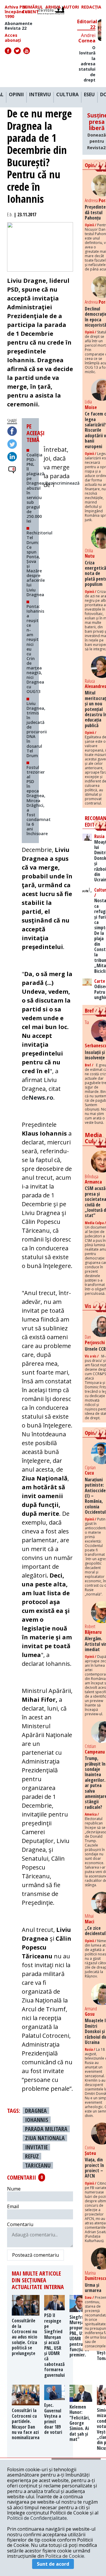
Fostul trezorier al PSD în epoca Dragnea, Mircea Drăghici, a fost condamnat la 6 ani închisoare (39, 800)
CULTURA (67, 95)
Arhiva (53, 7)
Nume (14, 2189)
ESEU (89, 95)
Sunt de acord (53, 2564)
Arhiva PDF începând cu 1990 (18, 12)
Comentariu (20, 2224)
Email (13, 2206)
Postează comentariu (35, 2255)
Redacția (91, 7)
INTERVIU (40, 95)
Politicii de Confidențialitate (37, 2518)
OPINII (16, 95)
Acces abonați (13, 38)
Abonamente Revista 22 (19, 26)
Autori (71, 7)
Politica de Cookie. (65, 2556)
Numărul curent (33, 9)
